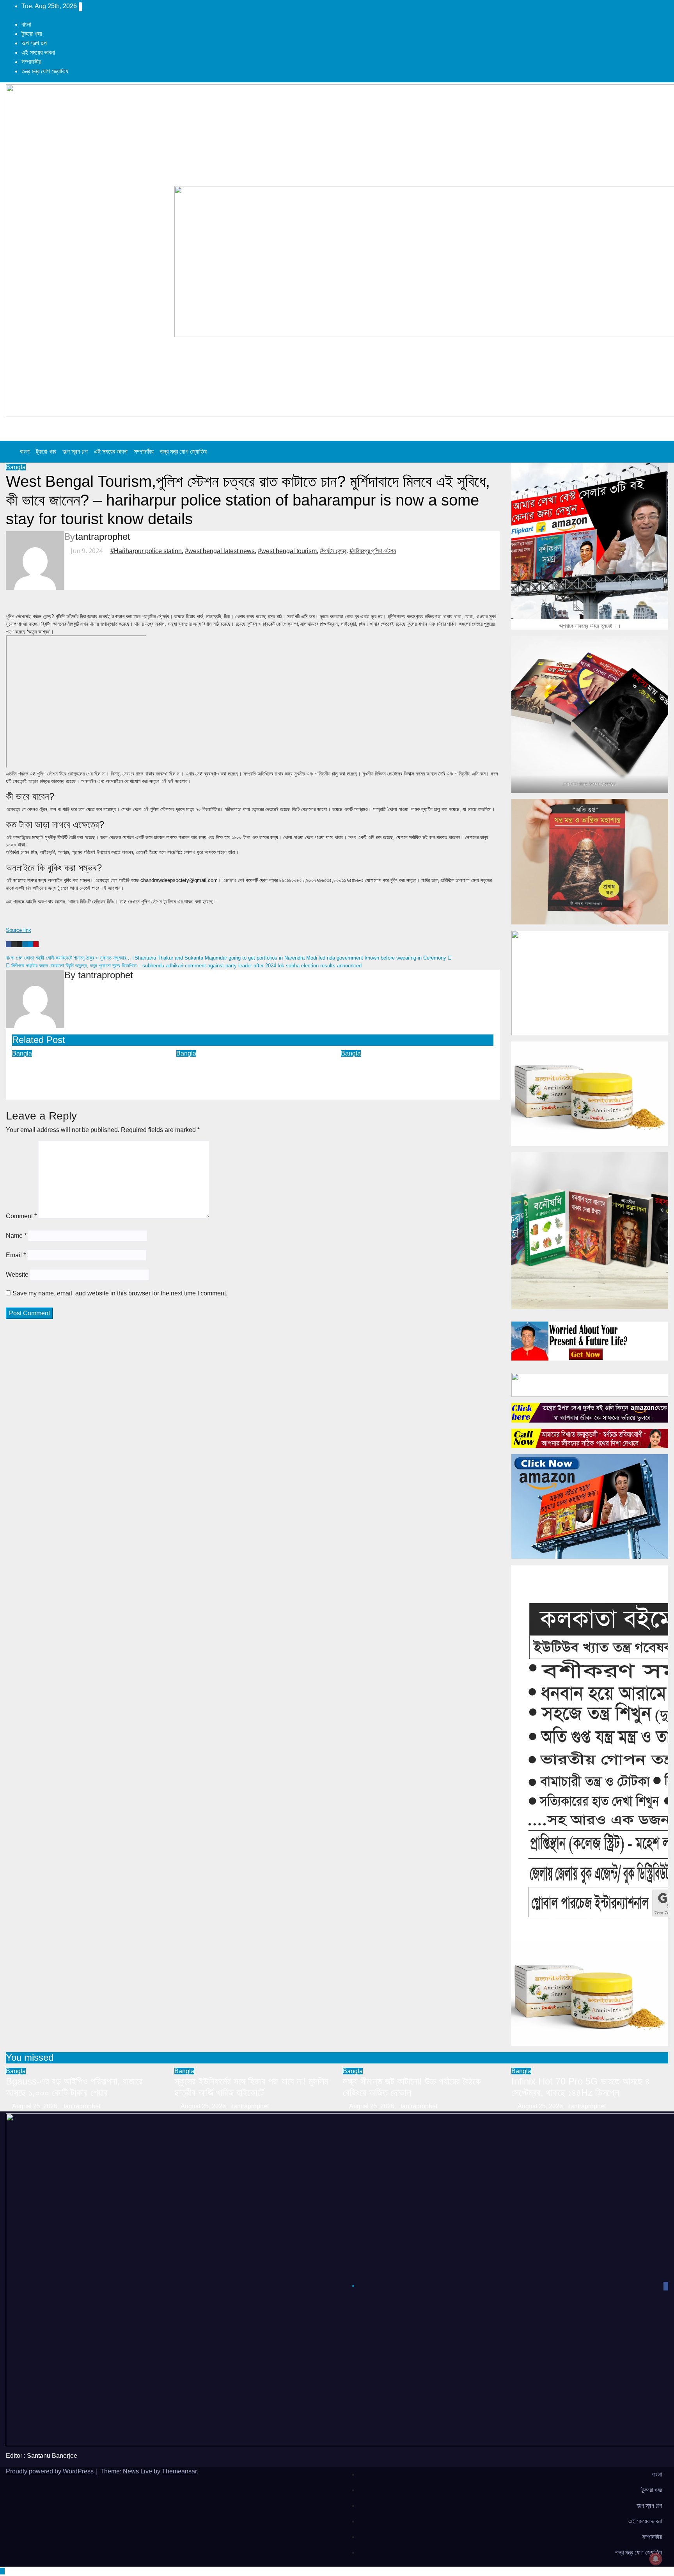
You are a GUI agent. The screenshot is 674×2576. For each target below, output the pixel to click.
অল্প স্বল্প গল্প (34, 43)
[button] (656, 452)
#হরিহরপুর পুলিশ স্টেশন (373, 551)
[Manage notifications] (656, 2559)
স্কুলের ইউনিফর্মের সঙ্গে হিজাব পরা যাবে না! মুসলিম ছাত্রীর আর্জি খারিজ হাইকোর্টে (242, 1069)
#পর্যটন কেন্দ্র (333, 551)
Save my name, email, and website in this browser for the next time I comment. (120, 1293)
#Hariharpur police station (146, 551)
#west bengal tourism (287, 551)
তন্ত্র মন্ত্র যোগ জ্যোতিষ (45, 71)
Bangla (16, 467)
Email (16, 1255)
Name (16, 1236)
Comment (21, 1216)
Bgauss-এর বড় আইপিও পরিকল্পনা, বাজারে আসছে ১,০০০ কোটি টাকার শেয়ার (81, 1069)
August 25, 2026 (35, 2106)
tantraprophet (103, 537)
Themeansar (179, 2471)
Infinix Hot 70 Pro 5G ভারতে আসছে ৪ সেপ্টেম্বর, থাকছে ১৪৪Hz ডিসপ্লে (581, 2087)
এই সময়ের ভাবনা (38, 52)
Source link (19, 930)
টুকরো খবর (32, 34)
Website (17, 1275)
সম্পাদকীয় (31, 62)
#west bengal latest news (220, 551)
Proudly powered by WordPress (51, 2471)
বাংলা (26, 24)
